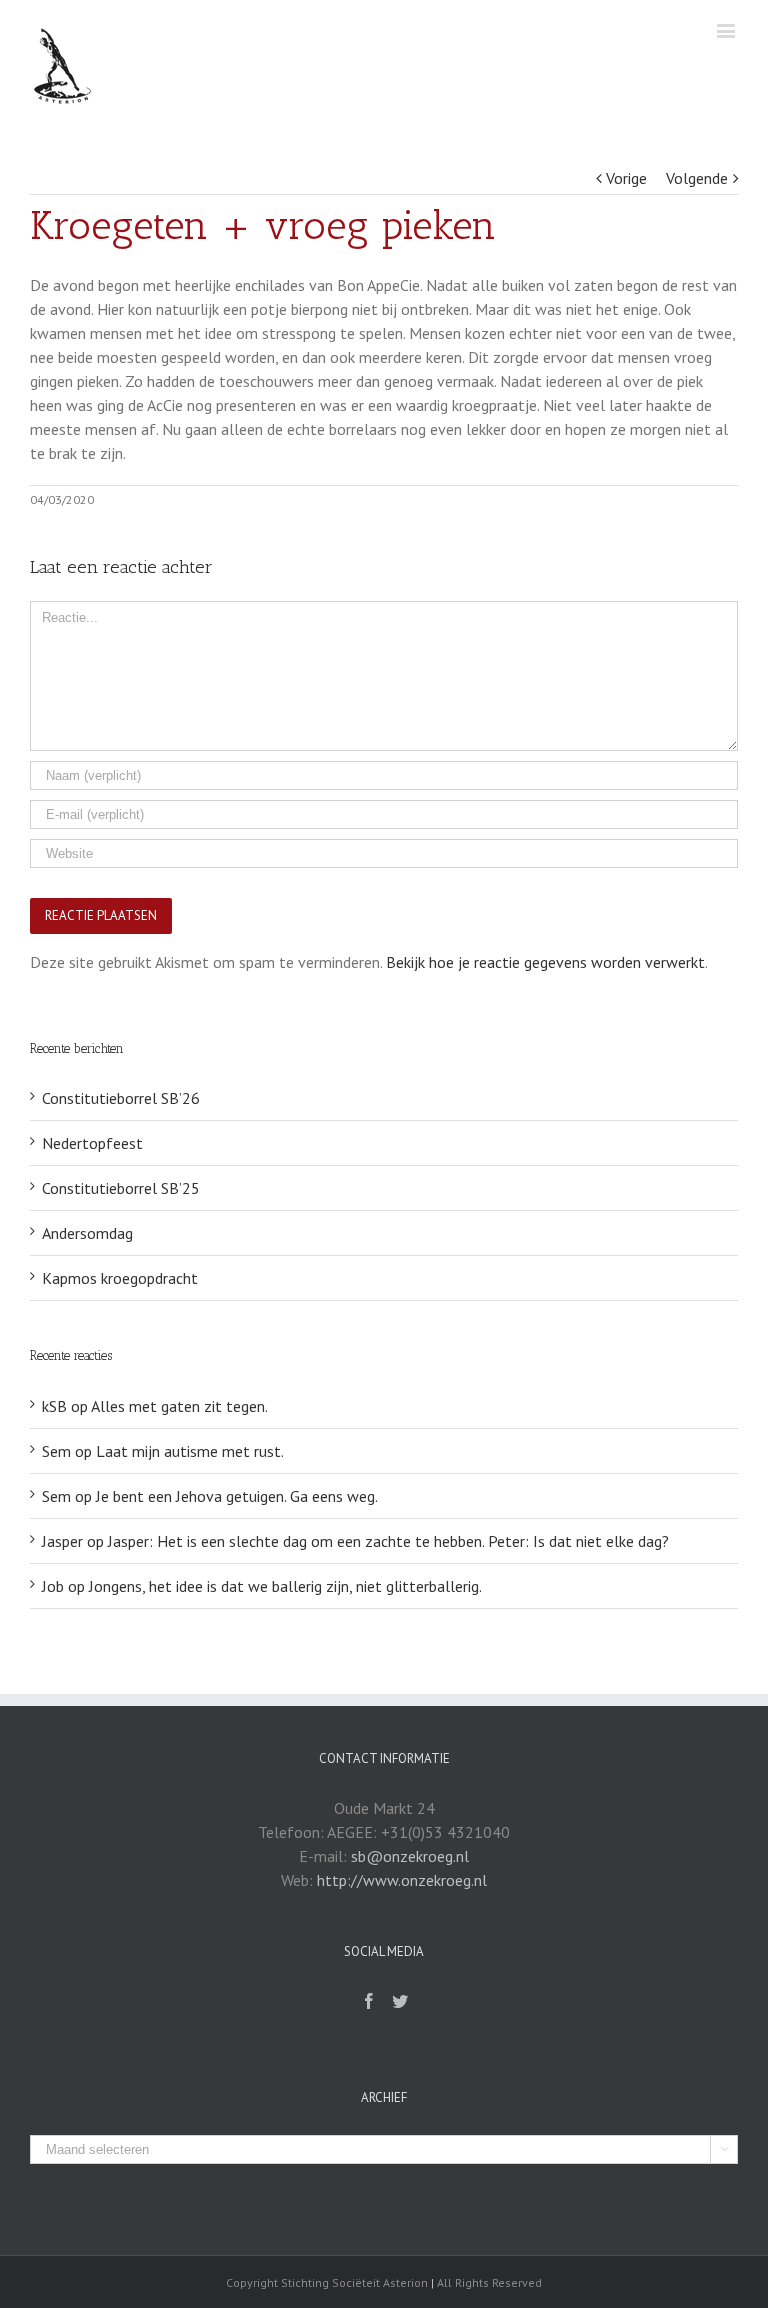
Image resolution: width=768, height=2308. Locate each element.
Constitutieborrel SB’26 (121, 1098)
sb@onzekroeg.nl (410, 1856)
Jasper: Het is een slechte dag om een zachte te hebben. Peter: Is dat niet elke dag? (388, 1541)
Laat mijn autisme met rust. (190, 1451)
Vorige (626, 178)
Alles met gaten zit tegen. (179, 1406)
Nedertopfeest (92, 1143)
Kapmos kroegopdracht (120, 1278)
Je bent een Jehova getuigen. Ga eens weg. (237, 1496)
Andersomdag (87, 1233)
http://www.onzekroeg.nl (402, 1880)
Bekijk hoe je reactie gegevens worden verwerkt (545, 962)
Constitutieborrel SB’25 (121, 1188)
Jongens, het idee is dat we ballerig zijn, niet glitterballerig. (285, 1586)
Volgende (697, 178)
